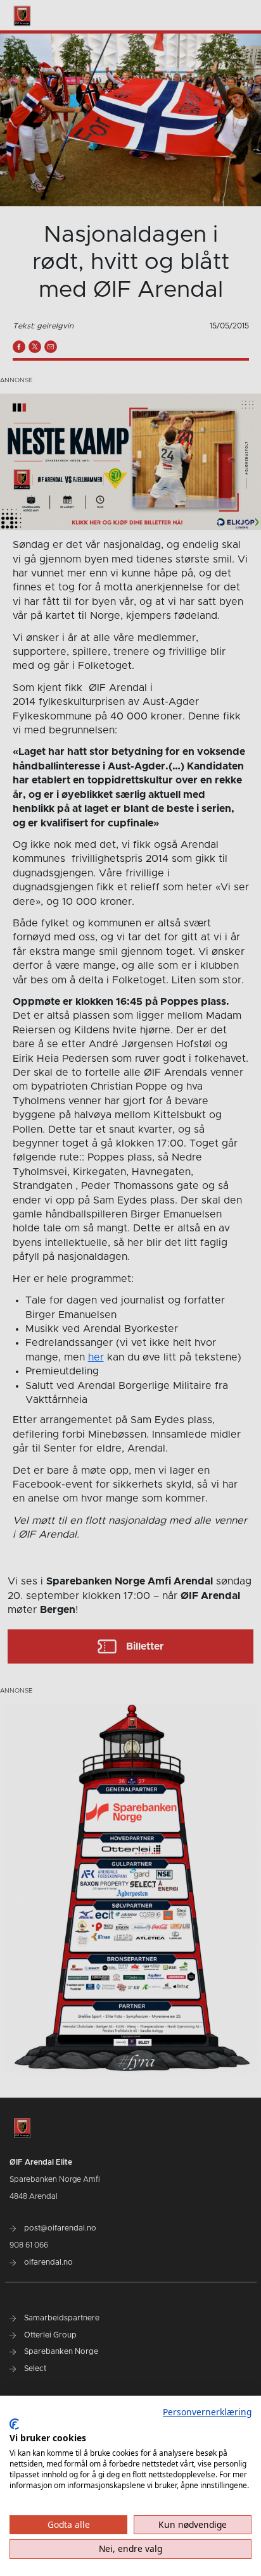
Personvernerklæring (207, 2412)
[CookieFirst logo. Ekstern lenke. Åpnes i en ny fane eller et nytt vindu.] (14, 2424)
